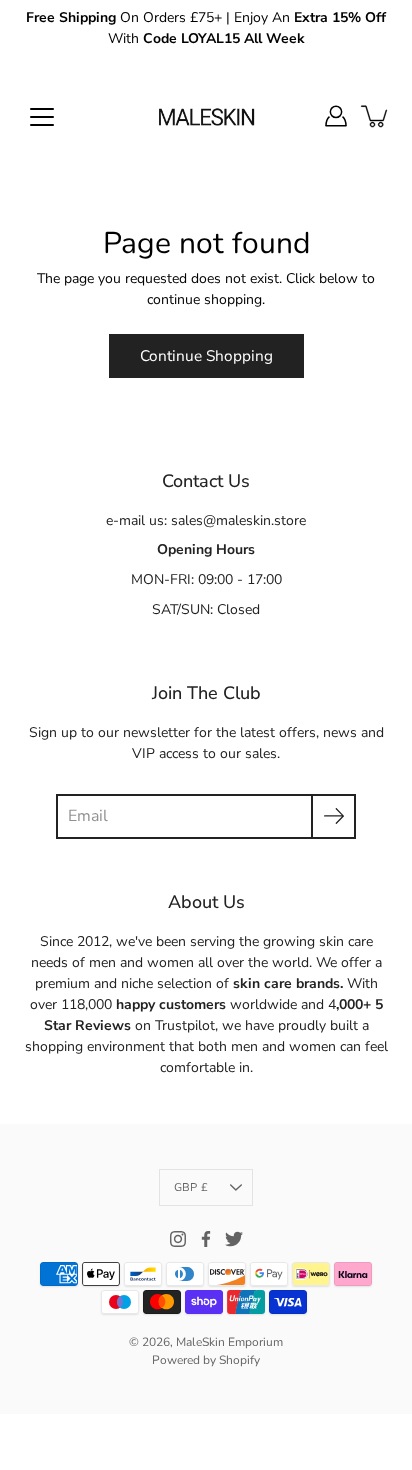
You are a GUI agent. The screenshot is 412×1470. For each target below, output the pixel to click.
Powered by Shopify (206, 1360)
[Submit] (333, 816)
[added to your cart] (376, 116)
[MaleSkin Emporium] (206, 116)
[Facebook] (206, 1239)
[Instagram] (178, 1239)
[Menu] (42, 117)
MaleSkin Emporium (229, 1342)
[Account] (336, 116)
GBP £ (191, 1187)
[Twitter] (234, 1239)
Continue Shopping (206, 355)
